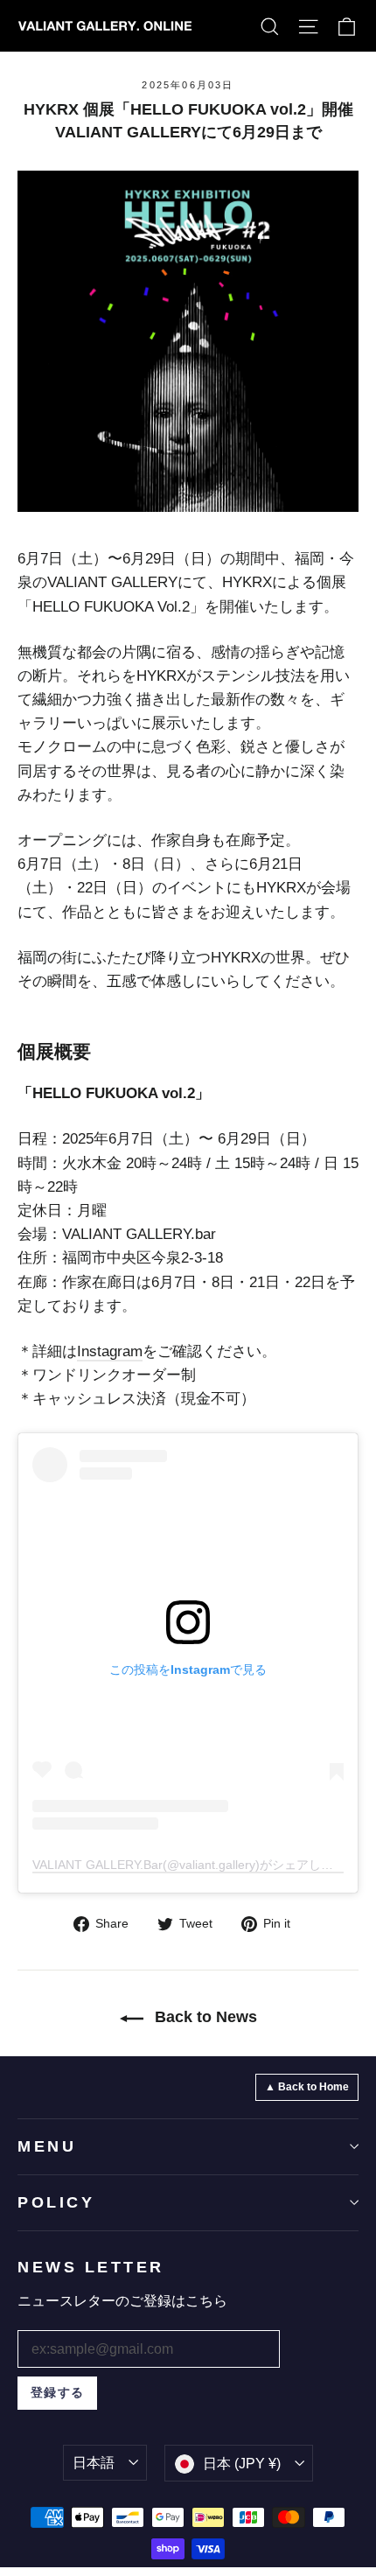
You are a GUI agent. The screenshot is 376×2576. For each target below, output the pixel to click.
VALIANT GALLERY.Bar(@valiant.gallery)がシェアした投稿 (195, 1865)
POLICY (56, 2202)
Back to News (204, 2017)
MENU (47, 2146)
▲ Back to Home (307, 2087)
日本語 (94, 2463)
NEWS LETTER (91, 2267)
